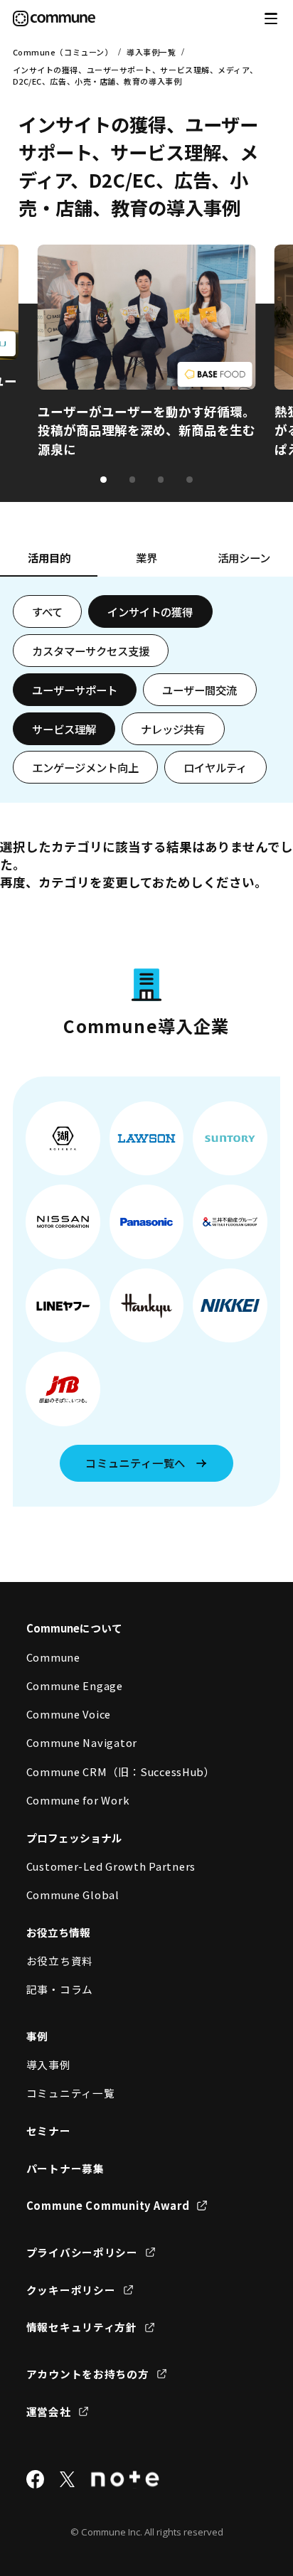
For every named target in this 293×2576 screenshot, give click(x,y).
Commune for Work (78, 1800)
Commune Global (73, 1894)
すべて (47, 611)
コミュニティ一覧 (71, 2093)
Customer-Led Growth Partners (111, 1866)
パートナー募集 (65, 2168)
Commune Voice (69, 1714)
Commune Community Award (108, 2205)
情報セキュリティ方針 (82, 2327)
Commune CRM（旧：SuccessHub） (121, 1771)
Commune (53, 1657)
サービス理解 (64, 729)
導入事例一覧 (151, 52)
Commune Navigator (82, 1742)
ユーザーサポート (75, 690)
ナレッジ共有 (173, 729)
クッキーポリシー (71, 2290)
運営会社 (49, 2411)
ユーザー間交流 (199, 690)
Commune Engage (75, 1685)
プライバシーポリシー (82, 2252)
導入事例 (49, 2064)
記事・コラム (60, 1989)
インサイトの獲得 (150, 611)
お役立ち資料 (60, 1961)
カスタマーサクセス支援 (91, 651)
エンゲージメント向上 (85, 767)
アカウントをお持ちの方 (88, 2374)
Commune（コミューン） (63, 52)
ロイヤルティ (215, 767)
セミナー (49, 2131)
